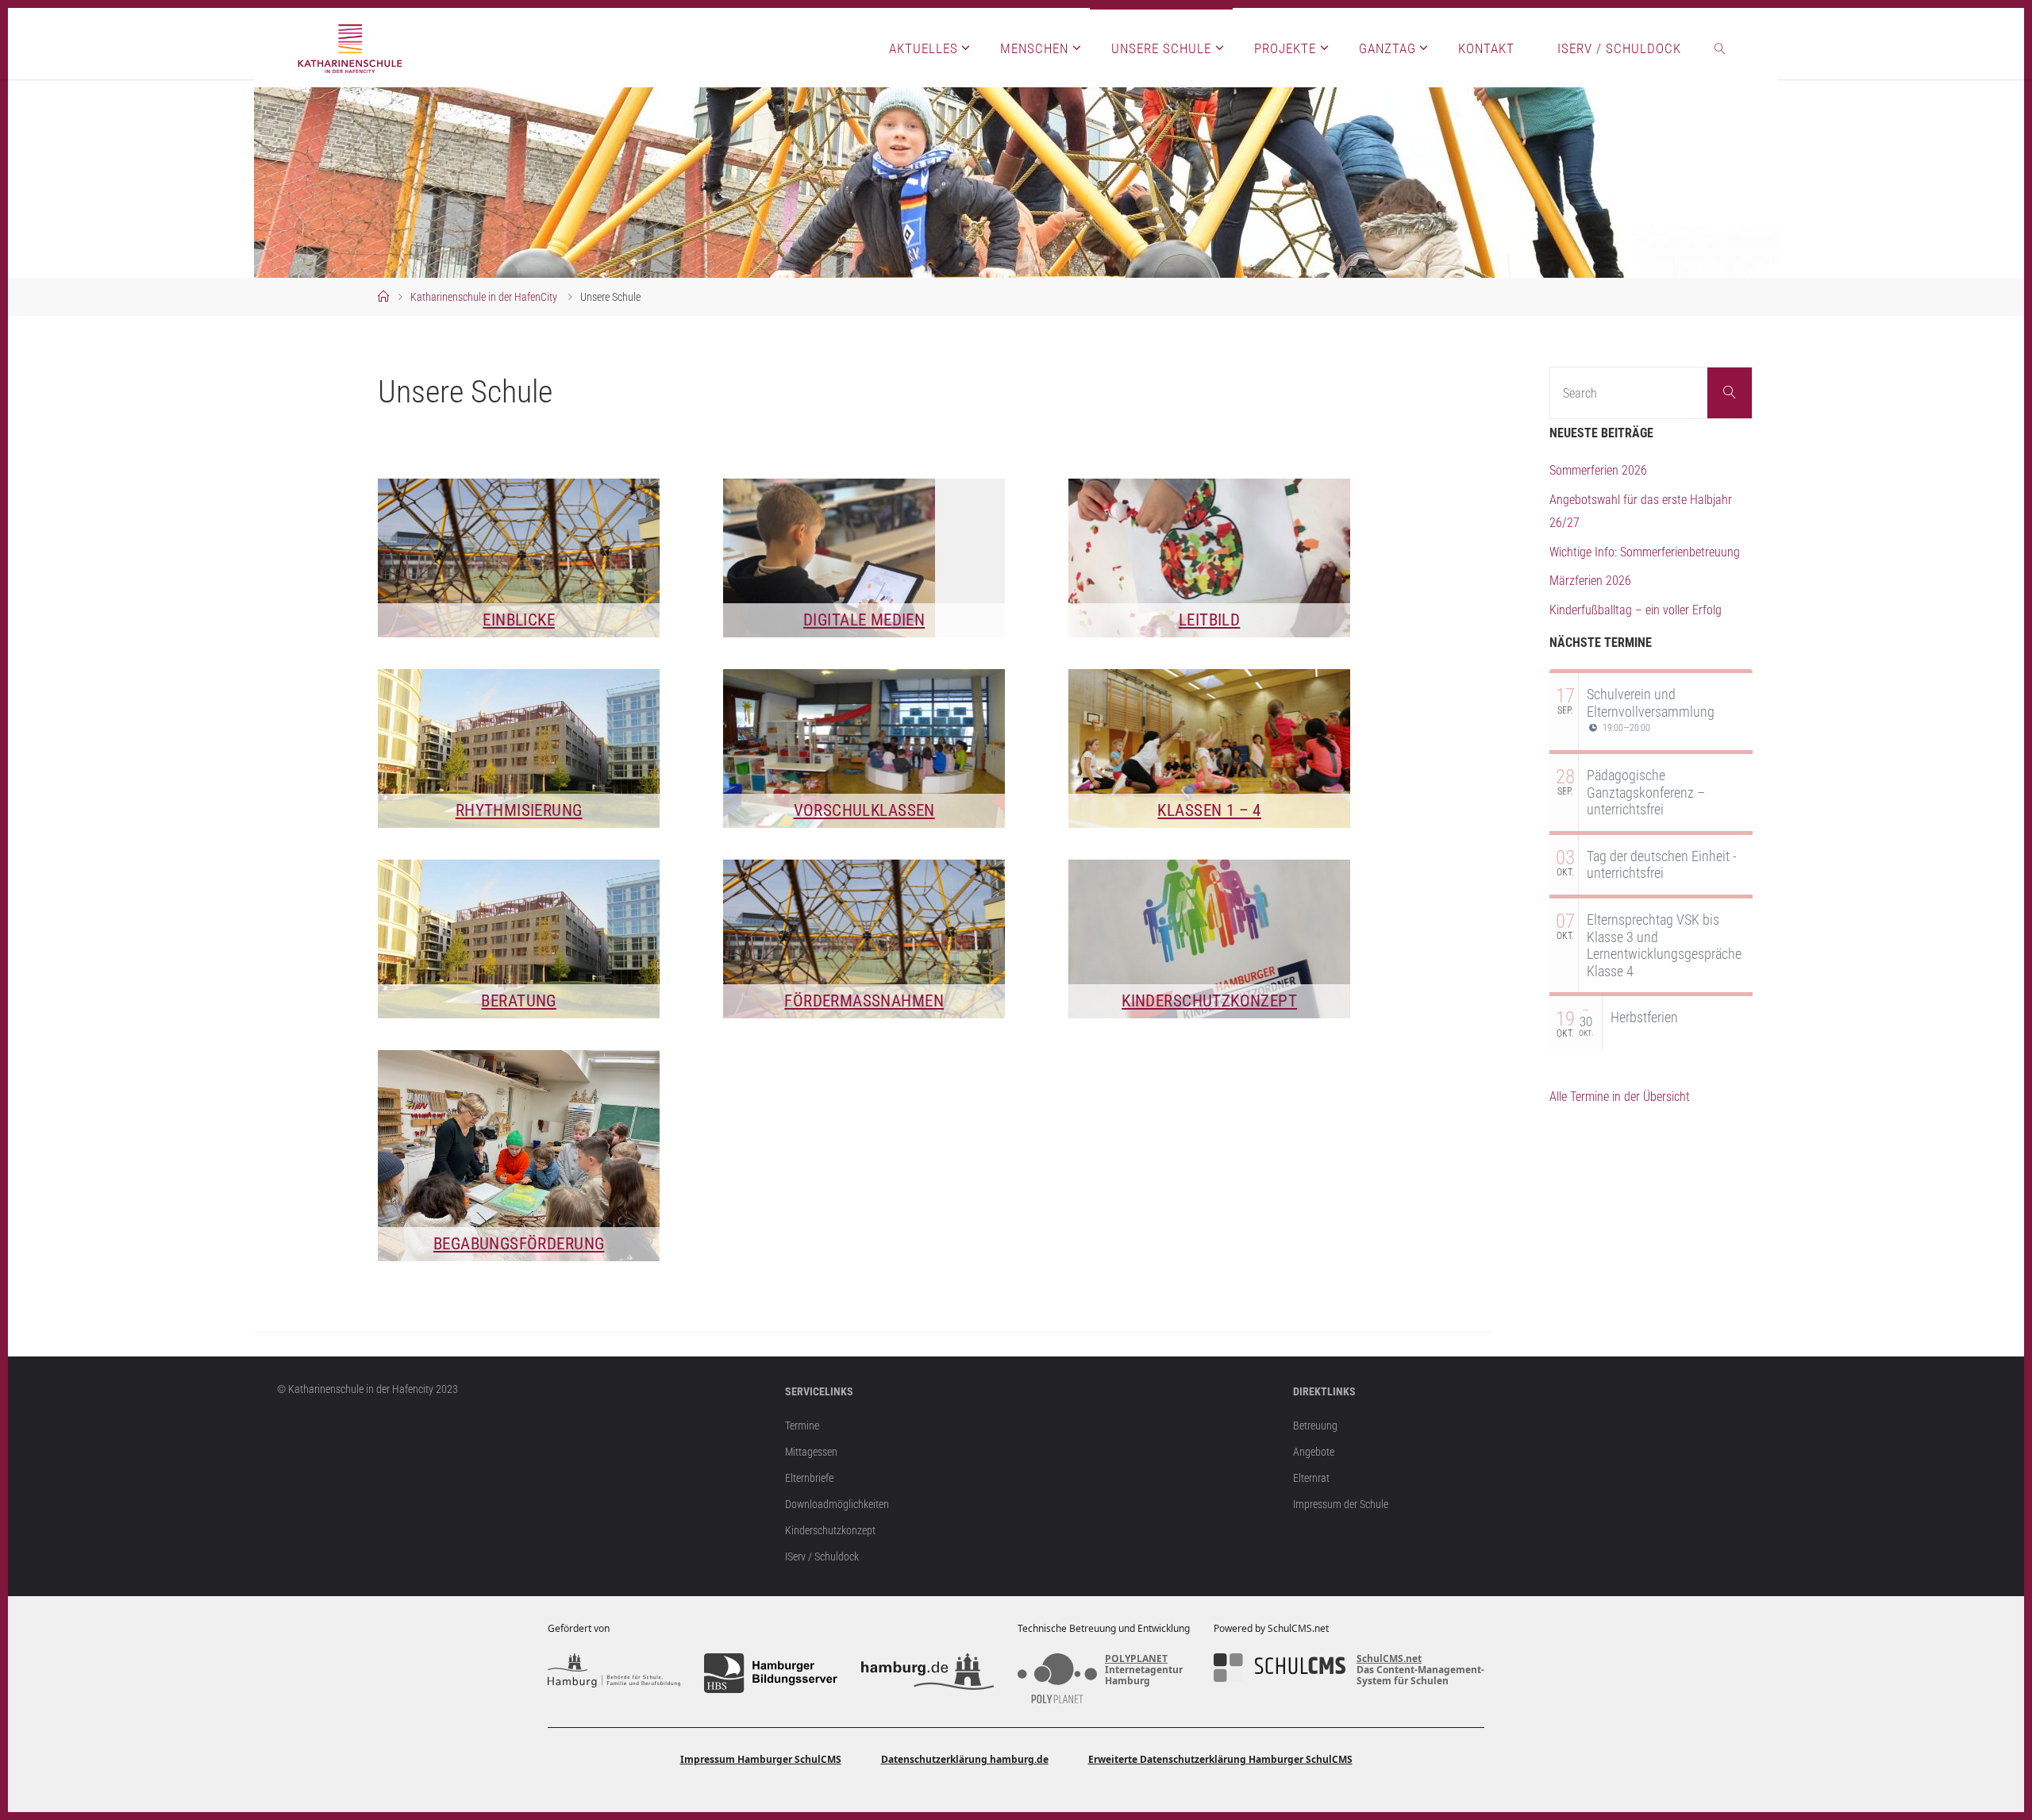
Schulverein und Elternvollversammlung (1651, 703)
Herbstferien (1644, 1017)
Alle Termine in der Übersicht (1620, 1097)
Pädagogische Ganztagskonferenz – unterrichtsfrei (1646, 792)
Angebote (1314, 1452)
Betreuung (1315, 1426)
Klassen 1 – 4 (1209, 810)
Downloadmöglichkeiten (837, 1504)
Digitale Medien (864, 620)
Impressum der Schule (1341, 1504)
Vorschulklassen (864, 810)
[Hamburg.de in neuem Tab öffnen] (927, 1673)
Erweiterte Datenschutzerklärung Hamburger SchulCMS (1220, 1759)
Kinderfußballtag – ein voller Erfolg (1636, 610)
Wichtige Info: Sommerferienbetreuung (1645, 552)
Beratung (518, 1001)
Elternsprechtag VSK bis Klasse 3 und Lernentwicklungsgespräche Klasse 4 (1664, 945)
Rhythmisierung (519, 810)
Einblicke (519, 620)
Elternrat (1311, 1478)
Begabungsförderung (519, 1244)
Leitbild (1209, 620)
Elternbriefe (809, 1478)
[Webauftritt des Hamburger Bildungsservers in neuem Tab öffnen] (770, 1673)
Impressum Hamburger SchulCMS (761, 1759)
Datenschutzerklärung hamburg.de (965, 1759)
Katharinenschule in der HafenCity (484, 297)
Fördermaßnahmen (864, 1001)
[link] (1720, 48)
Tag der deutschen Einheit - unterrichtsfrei (1662, 865)
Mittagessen (811, 1452)
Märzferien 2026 (1590, 581)
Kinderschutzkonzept (1209, 1001)
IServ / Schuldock (822, 1557)
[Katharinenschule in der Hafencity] (351, 47)
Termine (802, 1426)
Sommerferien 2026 (1598, 470)
